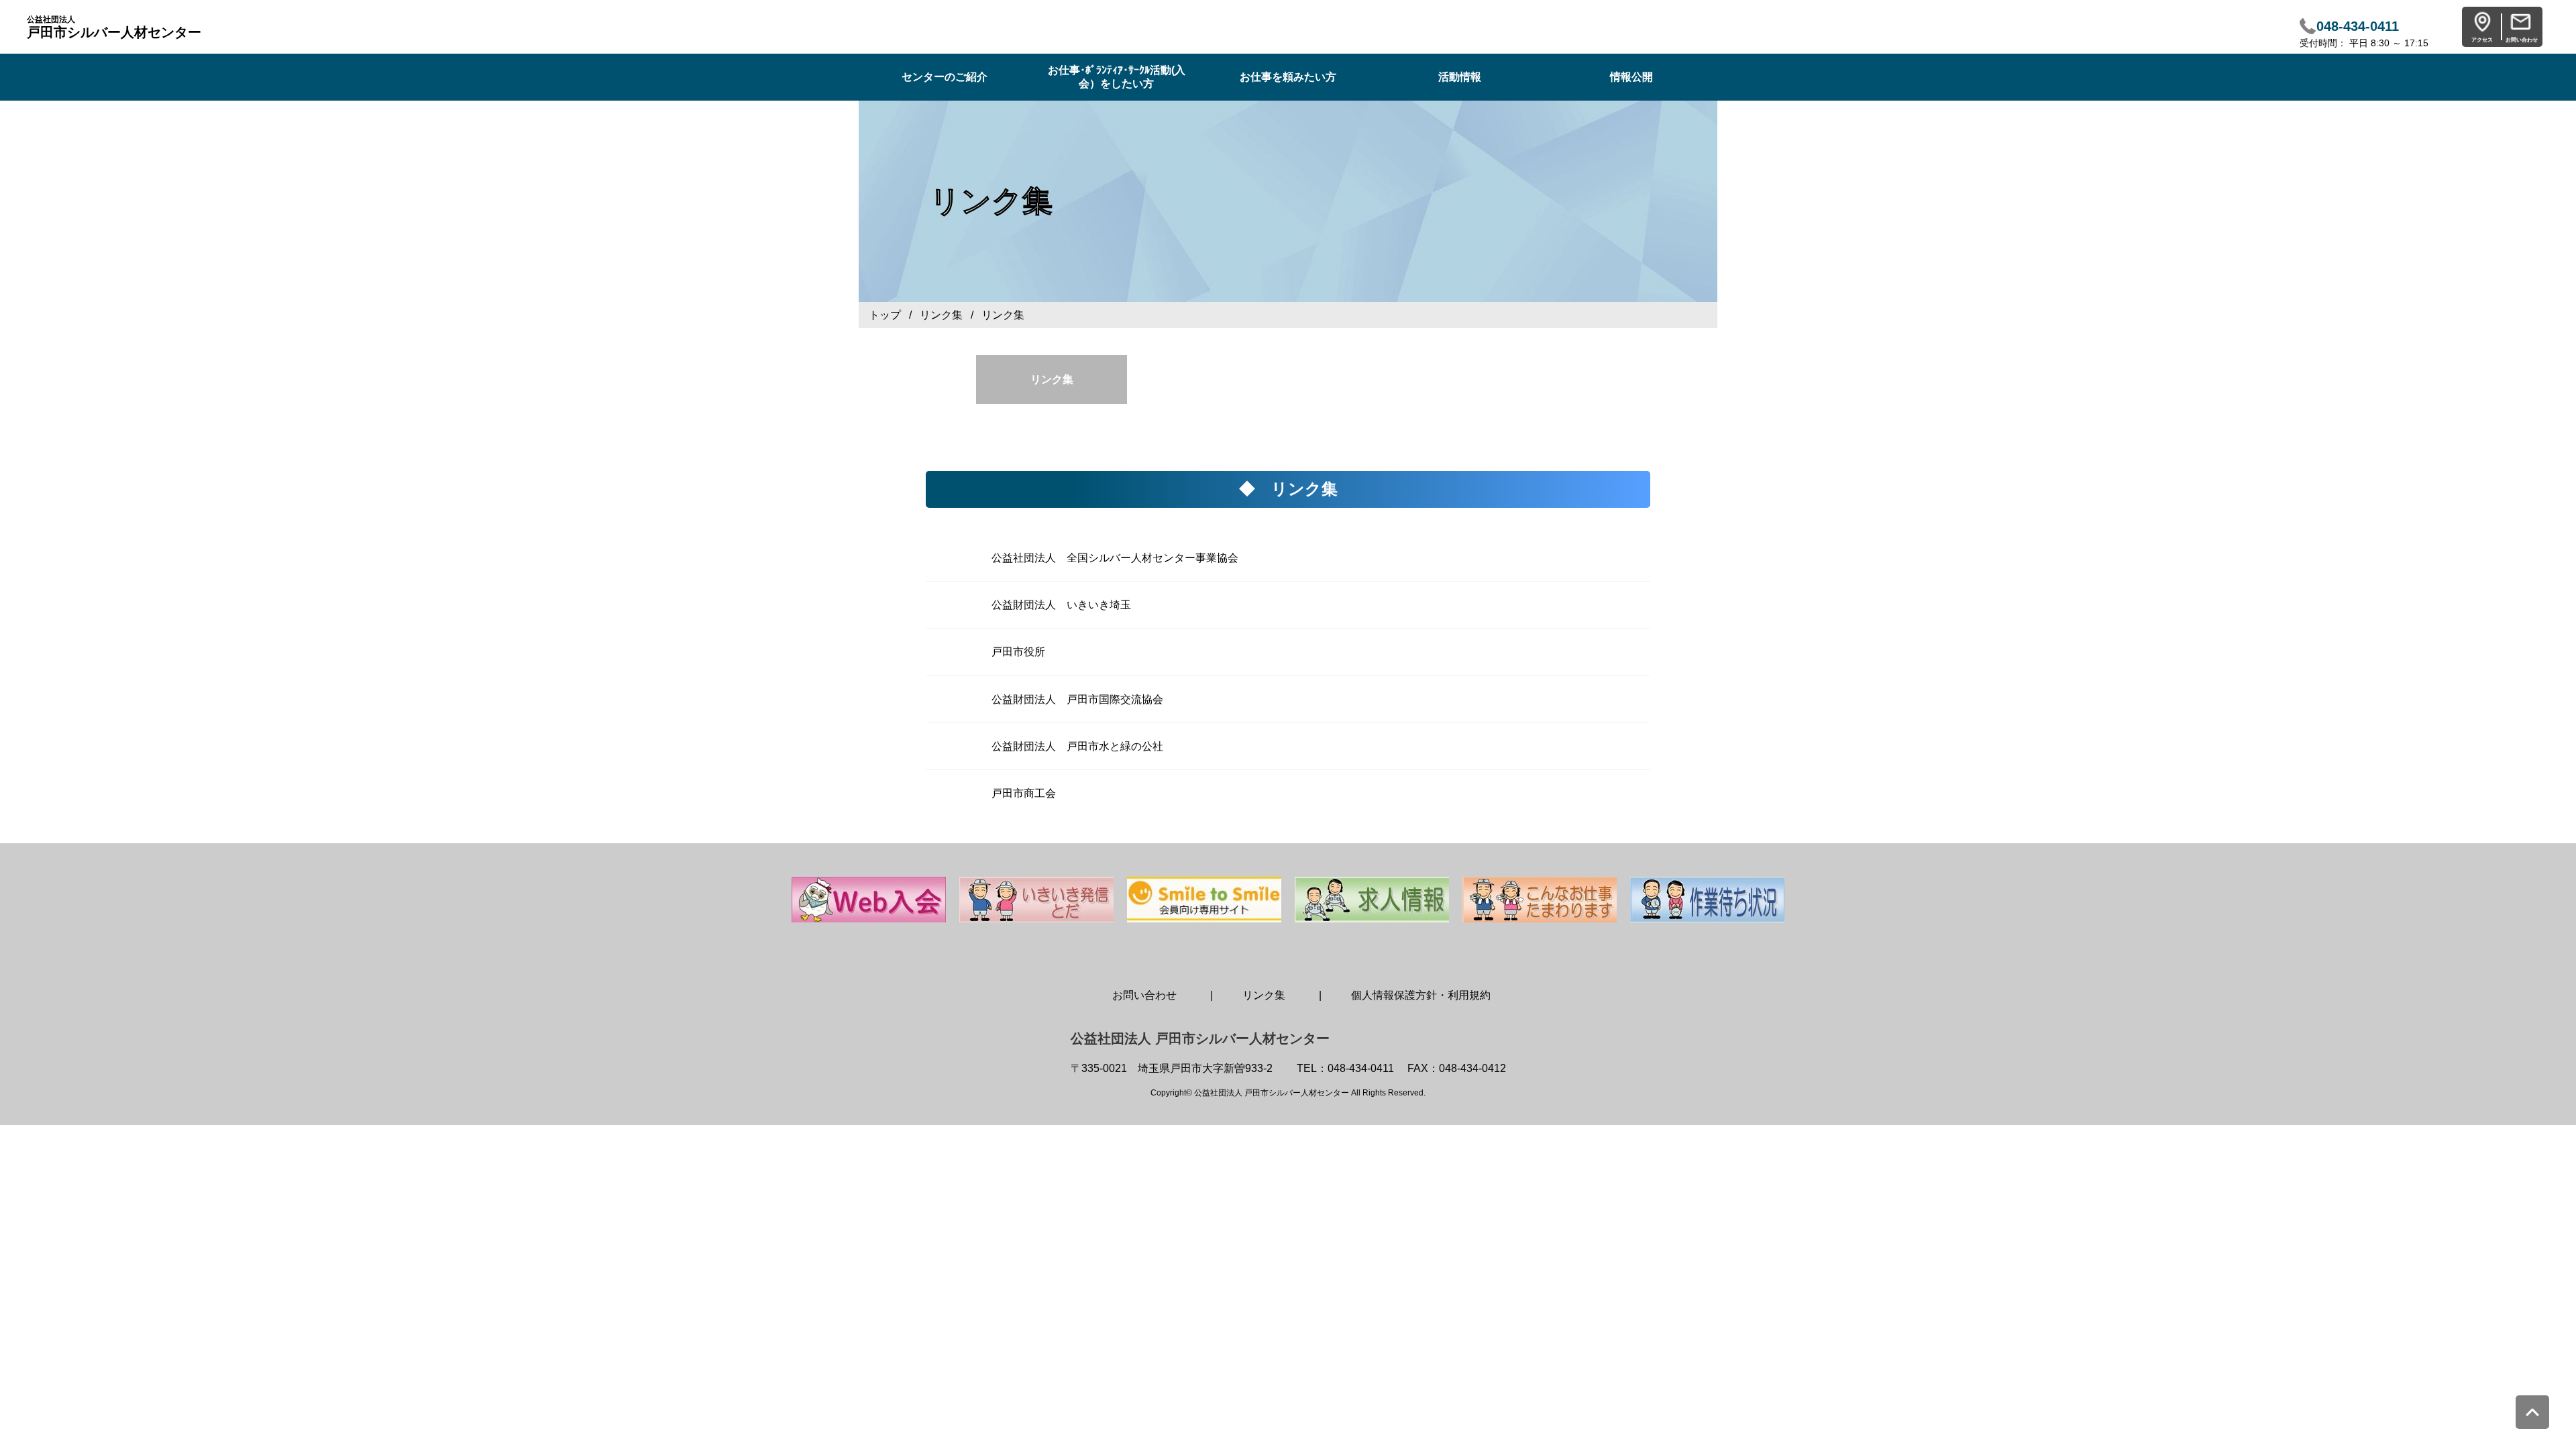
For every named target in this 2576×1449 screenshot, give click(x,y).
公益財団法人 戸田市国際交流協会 (1077, 699)
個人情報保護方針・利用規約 (1421, 995)
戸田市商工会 (1024, 793)
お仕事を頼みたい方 (1288, 77)
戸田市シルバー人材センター (114, 27)
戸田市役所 (1018, 652)
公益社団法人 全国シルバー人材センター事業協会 (1115, 558)
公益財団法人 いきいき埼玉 (1061, 605)
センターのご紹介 (945, 77)
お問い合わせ (1144, 995)
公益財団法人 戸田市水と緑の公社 (1077, 746)
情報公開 (1631, 77)
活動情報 (1460, 77)
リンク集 (941, 315)
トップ (885, 315)
